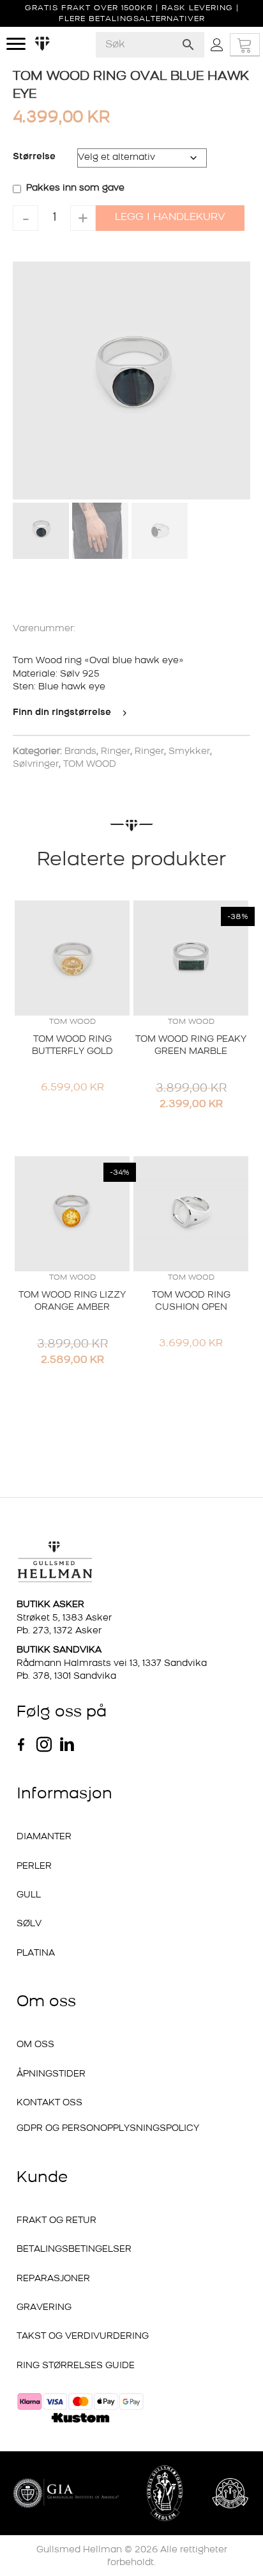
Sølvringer (36, 765)
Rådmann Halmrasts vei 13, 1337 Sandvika (112, 1664)
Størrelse (34, 157)
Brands (80, 752)
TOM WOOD (90, 765)
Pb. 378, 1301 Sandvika (66, 1677)
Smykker (189, 752)
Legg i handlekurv (170, 217)
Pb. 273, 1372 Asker (59, 1631)
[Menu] (16, 44)
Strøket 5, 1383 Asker (64, 1618)
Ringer (116, 752)
